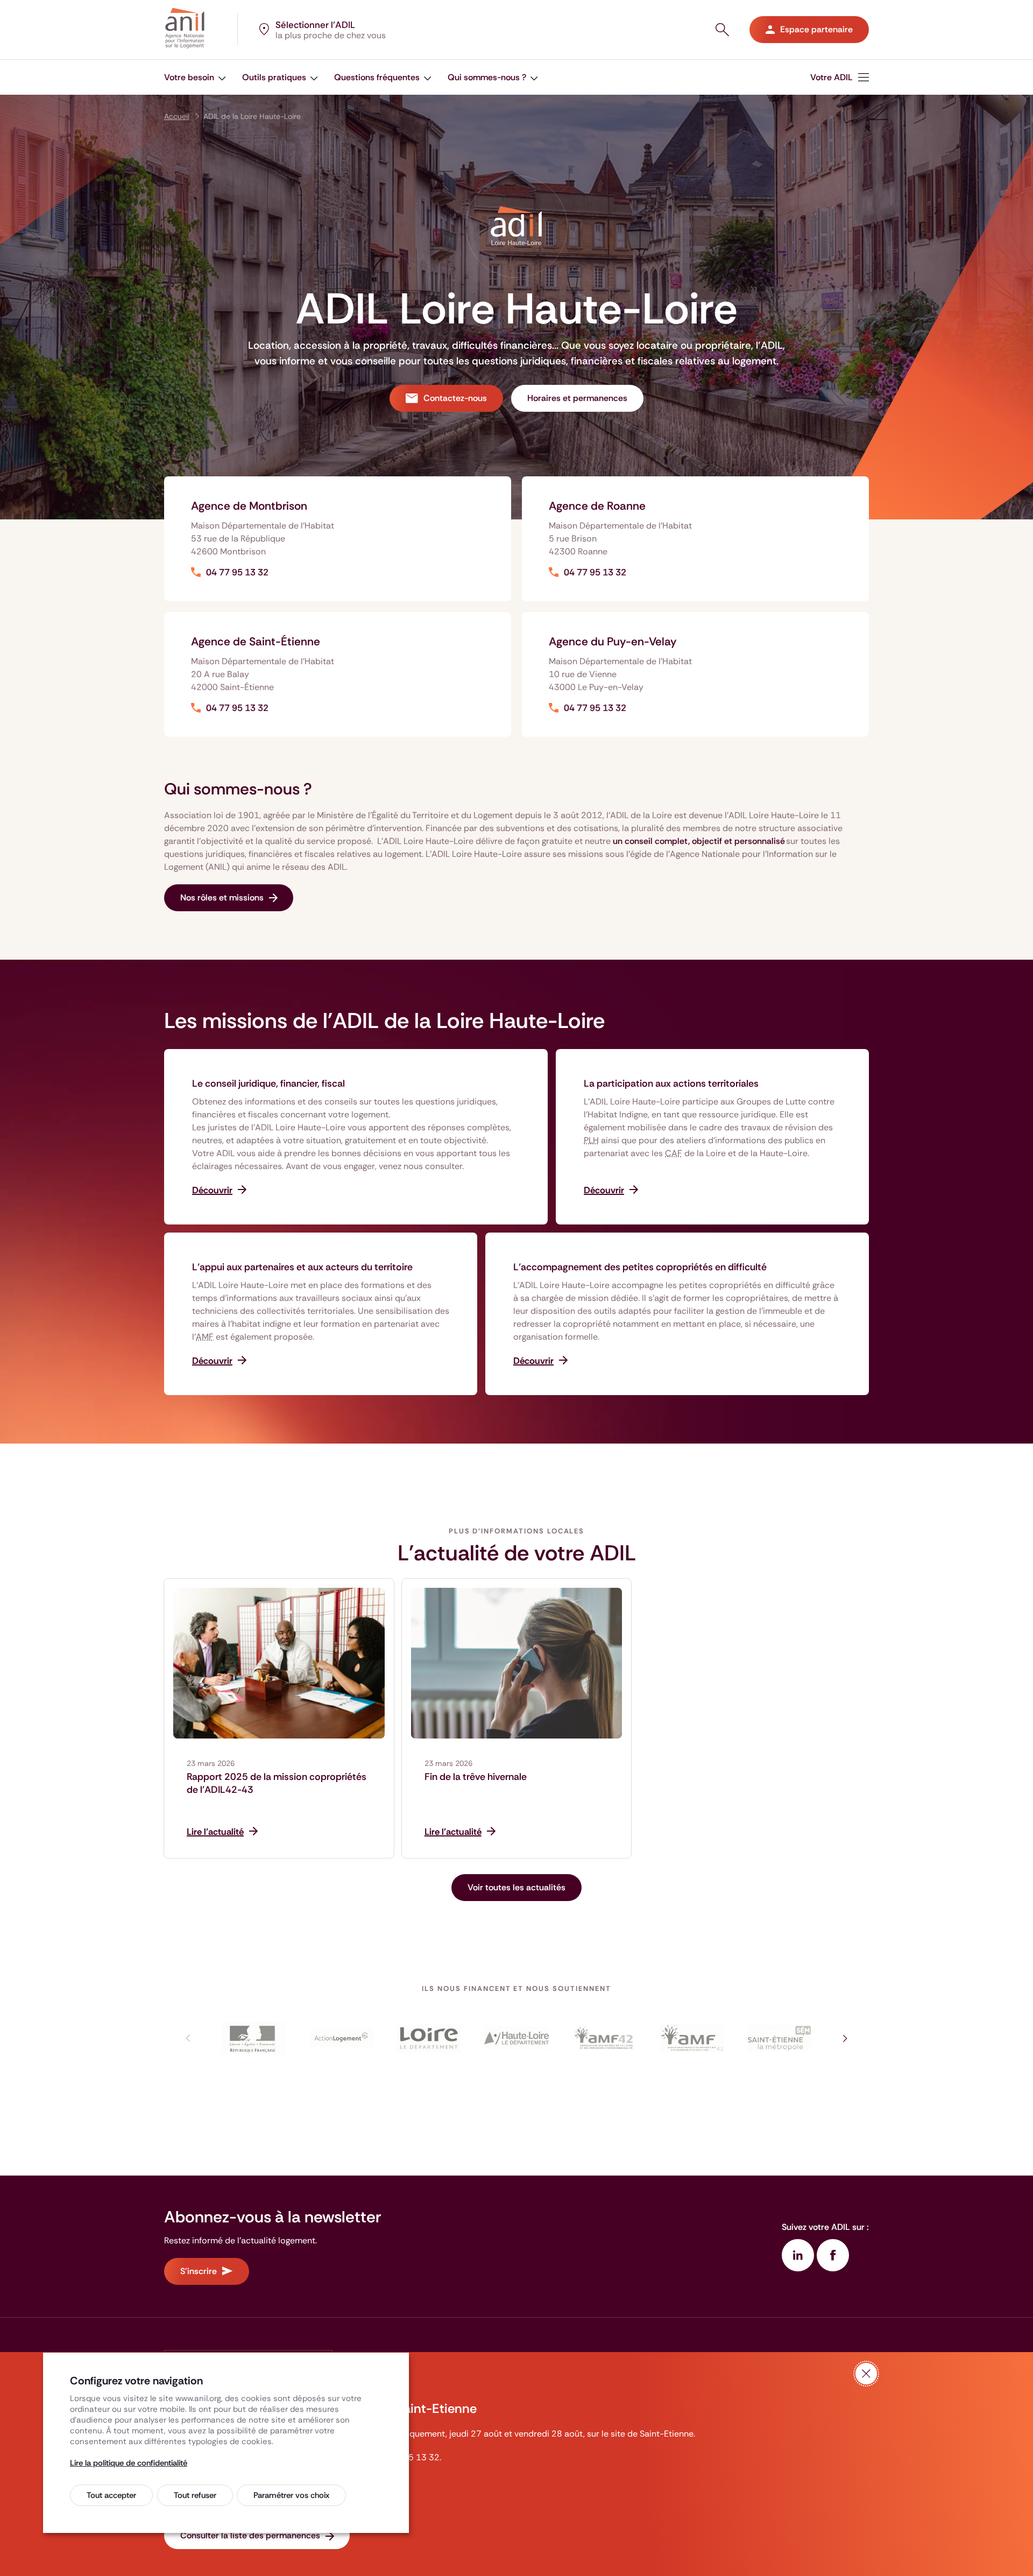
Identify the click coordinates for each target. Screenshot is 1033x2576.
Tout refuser (195, 2495)
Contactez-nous (455, 398)
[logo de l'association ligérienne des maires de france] (604, 2038)
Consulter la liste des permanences (250, 2535)
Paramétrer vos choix (291, 2495)
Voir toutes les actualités (516, 1887)
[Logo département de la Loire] (429, 2038)
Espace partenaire (816, 29)
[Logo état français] (254, 2038)
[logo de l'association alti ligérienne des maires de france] (692, 2038)
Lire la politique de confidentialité (129, 2463)
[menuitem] (840, 77)
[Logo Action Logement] (341, 2038)
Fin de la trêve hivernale (476, 1777)
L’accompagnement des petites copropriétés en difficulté (640, 1267)
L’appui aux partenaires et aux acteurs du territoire (302, 1267)
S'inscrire (199, 2271)
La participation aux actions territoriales (671, 1083)
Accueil (177, 116)
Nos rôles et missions (222, 898)
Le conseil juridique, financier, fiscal (268, 1083)
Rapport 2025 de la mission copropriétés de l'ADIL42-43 (277, 1783)
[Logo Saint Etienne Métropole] (779, 2038)
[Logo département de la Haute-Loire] (517, 2038)
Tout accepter (111, 2495)
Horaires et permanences (577, 398)
